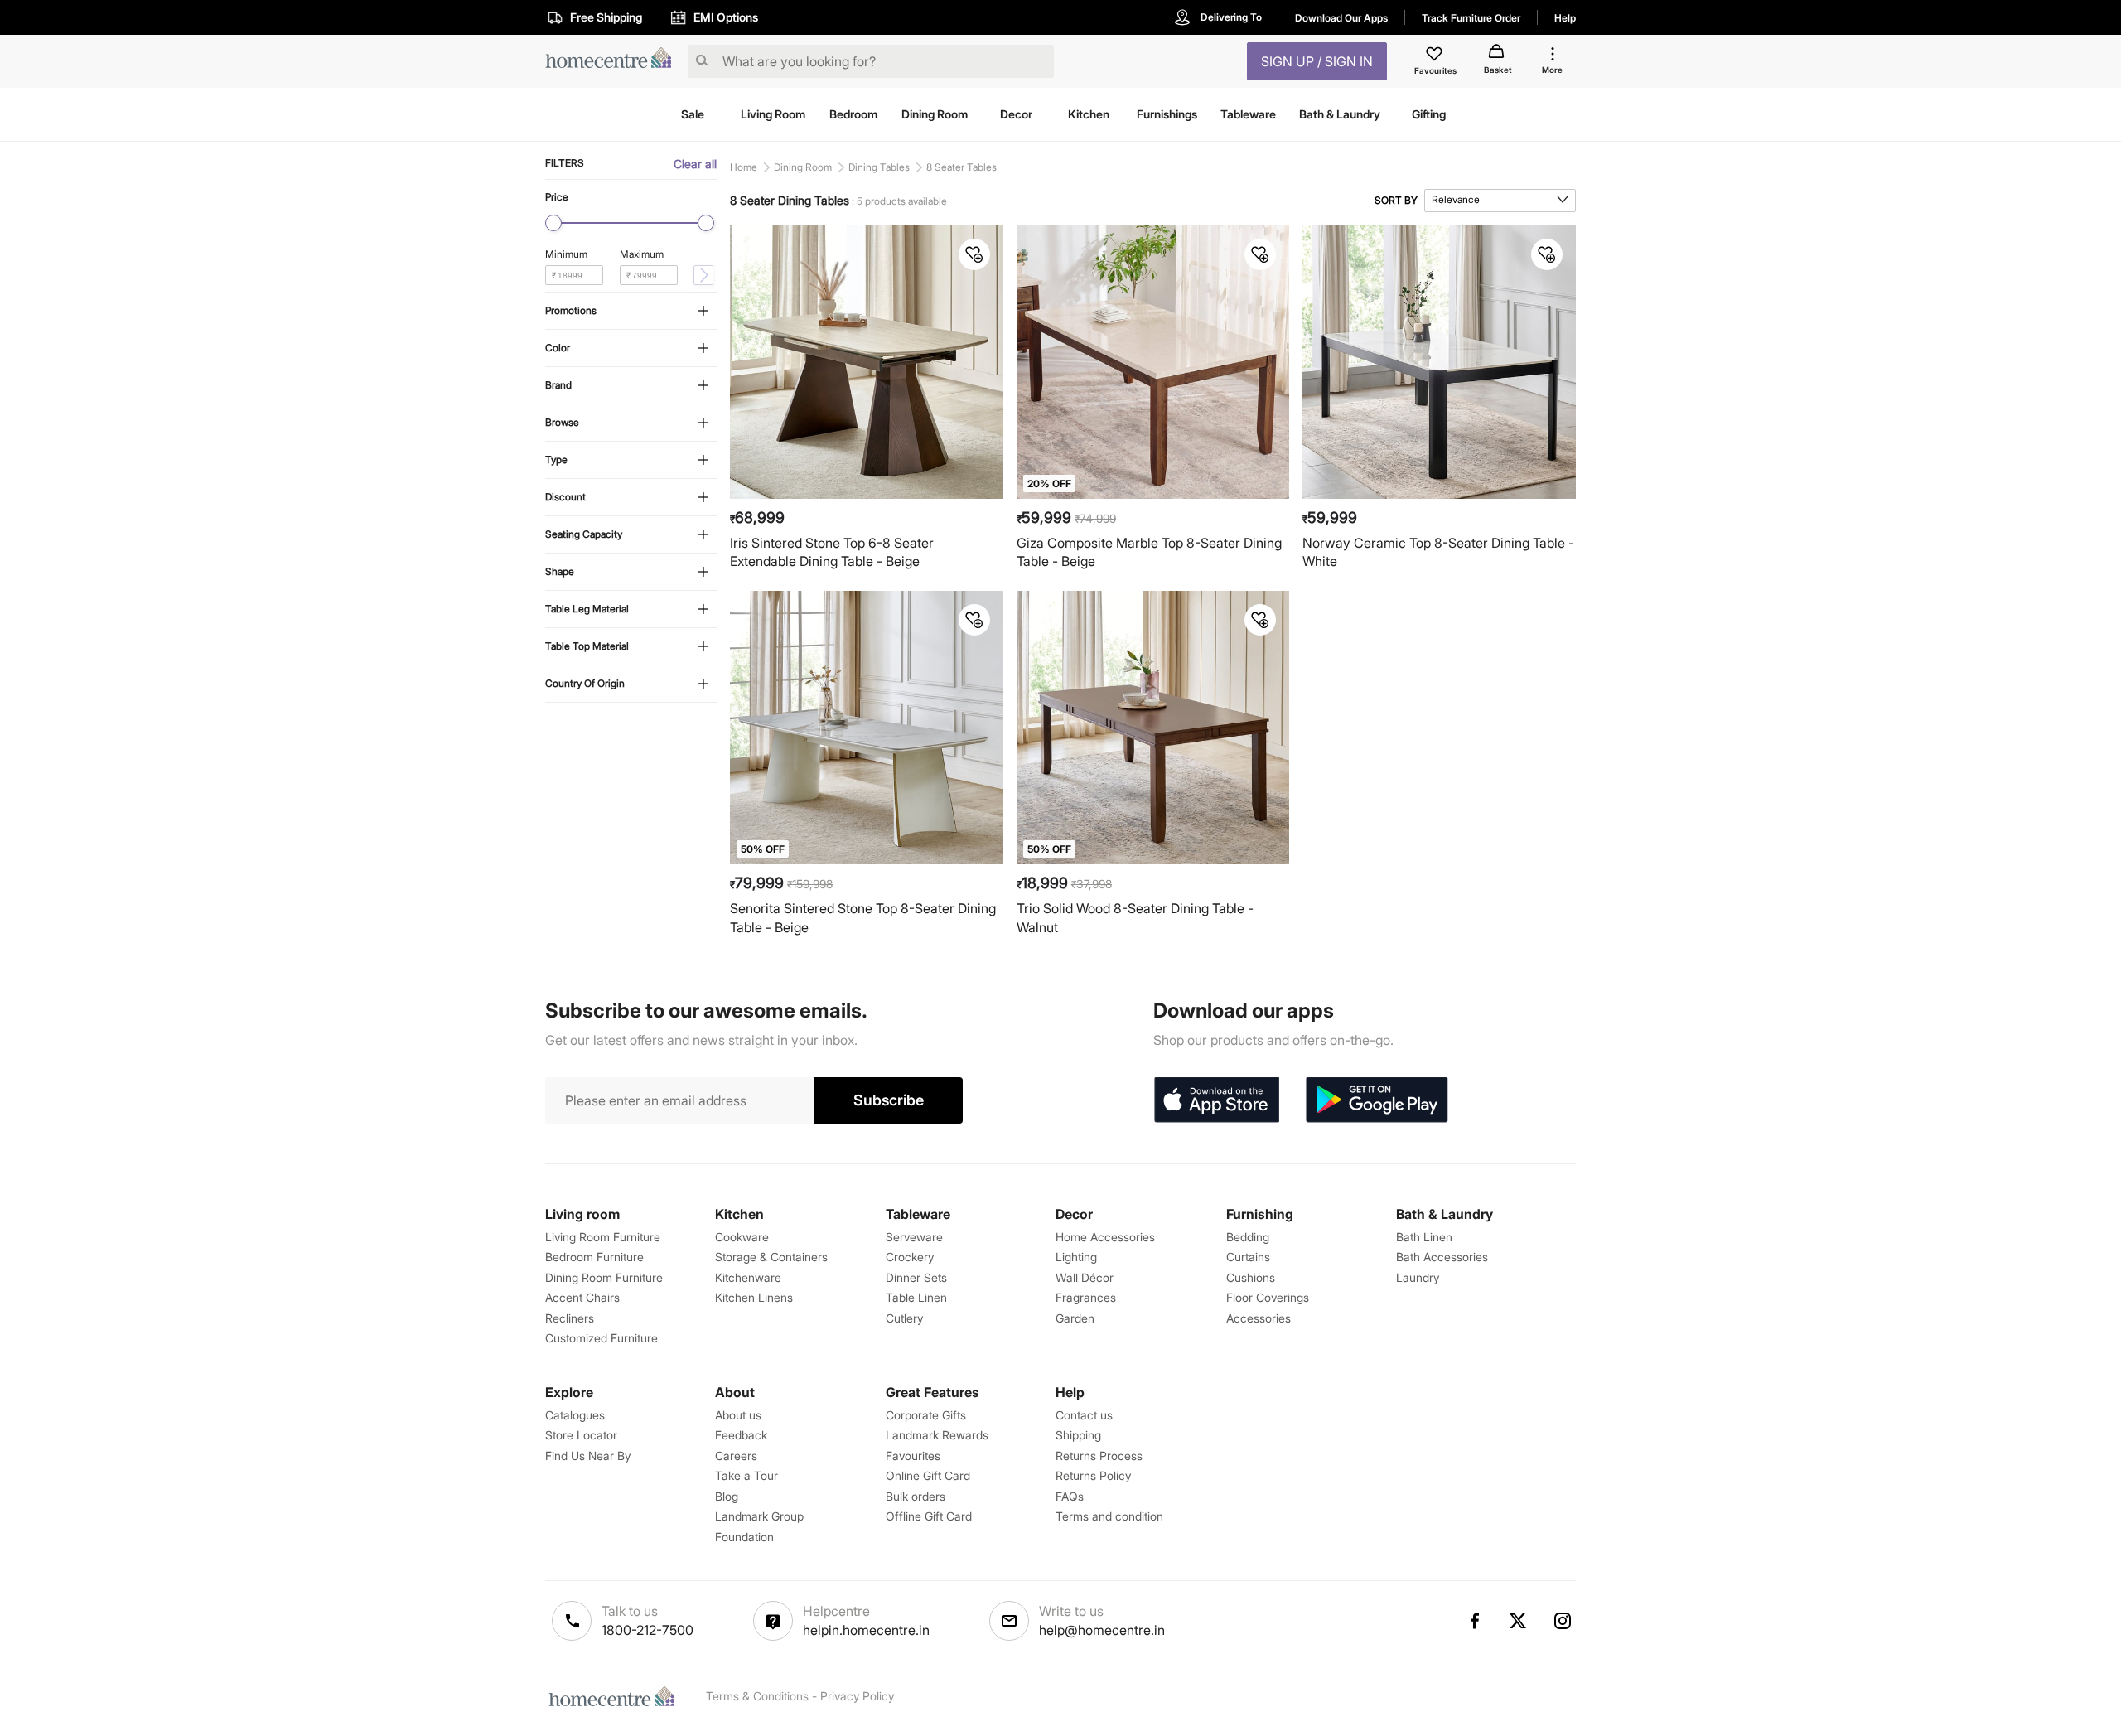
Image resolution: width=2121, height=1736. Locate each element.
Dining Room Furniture (604, 1277)
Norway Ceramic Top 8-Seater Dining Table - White (1438, 552)
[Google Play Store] (1377, 1100)
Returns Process (1099, 1456)
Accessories (1259, 1318)
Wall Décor (1085, 1277)
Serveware (914, 1237)
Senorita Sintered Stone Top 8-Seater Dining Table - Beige (863, 918)
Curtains (1248, 1257)
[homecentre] (614, 62)
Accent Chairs (582, 1297)
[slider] (553, 223)
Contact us (1084, 1415)
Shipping (1078, 1435)
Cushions (1251, 1277)
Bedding (1248, 1237)
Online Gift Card (928, 1475)
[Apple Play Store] (1216, 1100)
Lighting (1076, 1257)
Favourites (913, 1456)
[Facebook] (1474, 1621)
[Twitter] (1519, 1621)
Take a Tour (746, 1475)
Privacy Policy (857, 1696)
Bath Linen (1424, 1237)
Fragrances (1086, 1297)
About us (738, 1415)
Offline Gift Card (929, 1516)
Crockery (910, 1257)
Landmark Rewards (937, 1435)
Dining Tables (879, 167)
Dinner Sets (916, 1277)
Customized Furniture (602, 1338)
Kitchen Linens (754, 1297)
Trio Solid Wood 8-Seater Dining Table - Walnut (1135, 918)
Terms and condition (1109, 1516)
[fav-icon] (1436, 56)
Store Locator (581, 1435)
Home (744, 167)
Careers (736, 1456)
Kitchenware (748, 1277)
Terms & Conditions (757, 1696)
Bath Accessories (1442, 1257)
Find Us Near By (588, 1456)
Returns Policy (1093, 1475)
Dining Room (803, 167)
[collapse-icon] (703, 312)
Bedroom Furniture (594, 1257)
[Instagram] (1563, 1621)
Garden (1075, 1318)
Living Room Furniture (603, 1237)
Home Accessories (1105, 1237)
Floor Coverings (1268, 1297)
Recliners (570, 1318)
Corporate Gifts (926, 1415)
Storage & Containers (771, 1257)
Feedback (741, 1435)
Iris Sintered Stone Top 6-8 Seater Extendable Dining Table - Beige (832, 552)
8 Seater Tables (961, 167)
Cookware (742, 1237)
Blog (727, 1496)
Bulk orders (916, 1496)
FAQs (1070, 1496)
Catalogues (575, 1415)
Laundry (1418, 1277)
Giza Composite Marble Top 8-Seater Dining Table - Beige (1149, 552)
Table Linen (916, 1297)
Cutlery (904, 1318)
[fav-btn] (974, 254)
